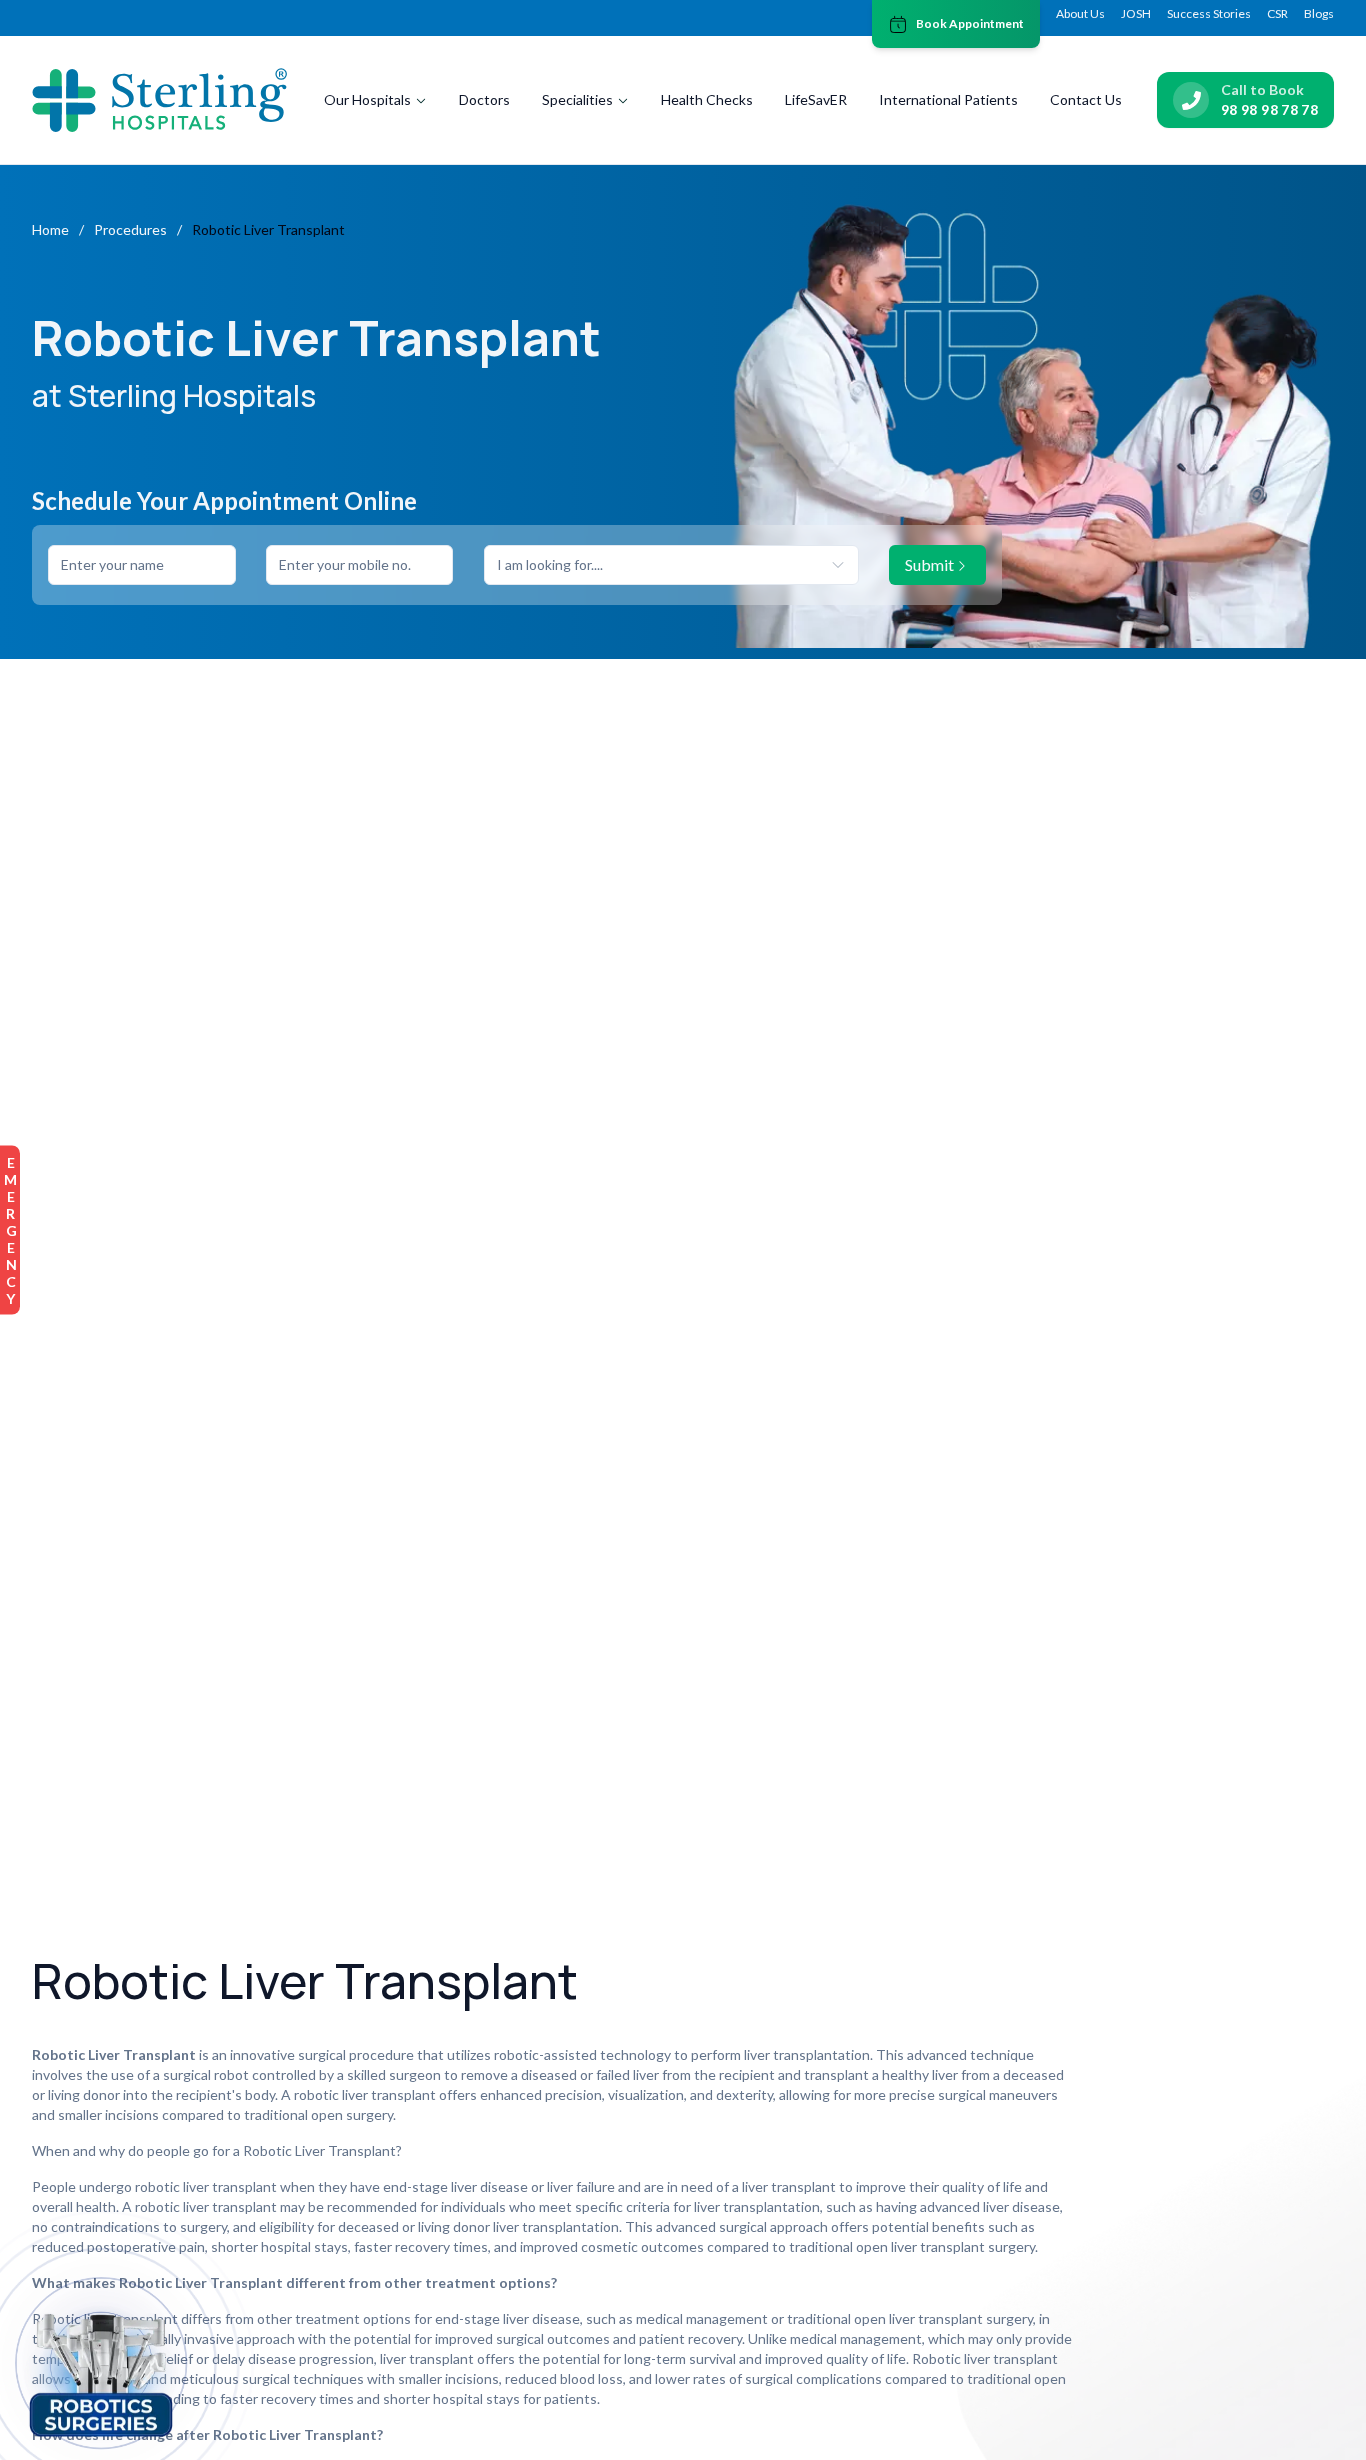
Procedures (130, 229)
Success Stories (1209, 13)
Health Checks (707, 99)
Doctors (484, 99)
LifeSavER (816, 99)
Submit (929, 564)
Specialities (577, 99)
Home (50, 229)
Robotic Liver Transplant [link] (268, 229)
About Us (1080, 13)
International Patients (948, 99)
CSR (1277, 13)
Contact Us (1086, 99)
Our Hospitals (367, 99)
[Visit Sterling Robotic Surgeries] (101, 2371)
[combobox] (671, 565)
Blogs (1319, 13)
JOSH (1136, 13)
